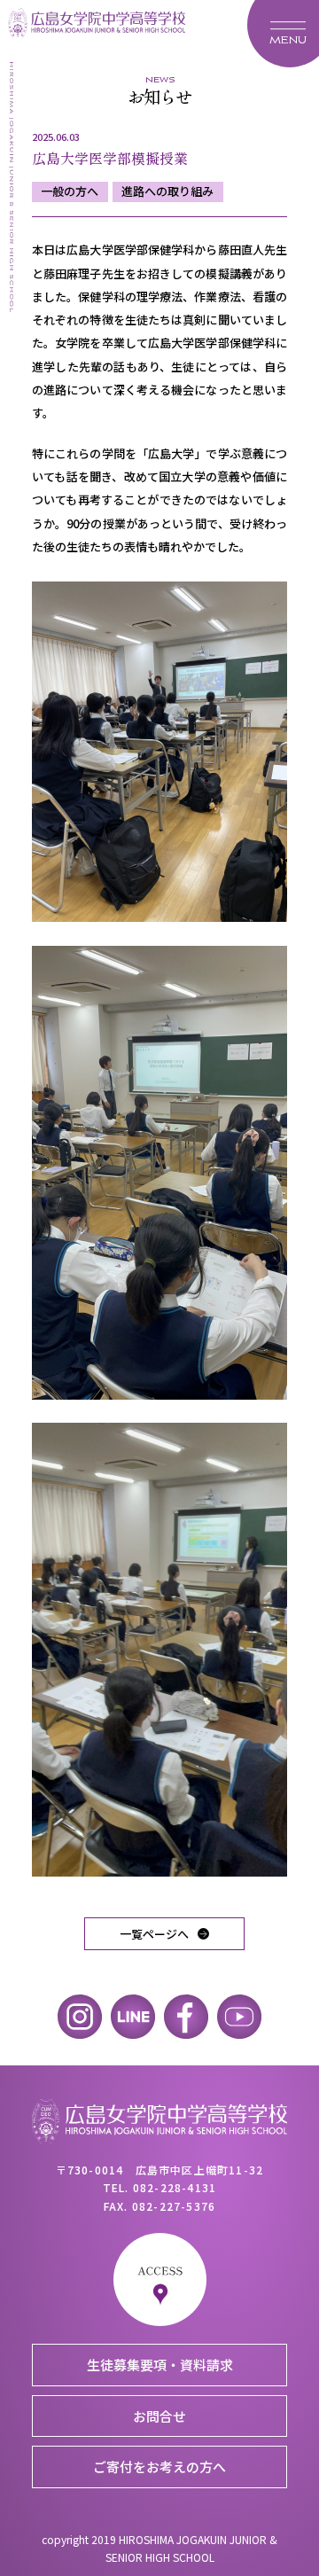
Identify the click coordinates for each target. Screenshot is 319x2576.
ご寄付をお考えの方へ (159, 2467)
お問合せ (159, 2416)
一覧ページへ (154, 1934)
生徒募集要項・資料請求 (160, 2365)
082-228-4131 (175, 2187)
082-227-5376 (174, 2206)
